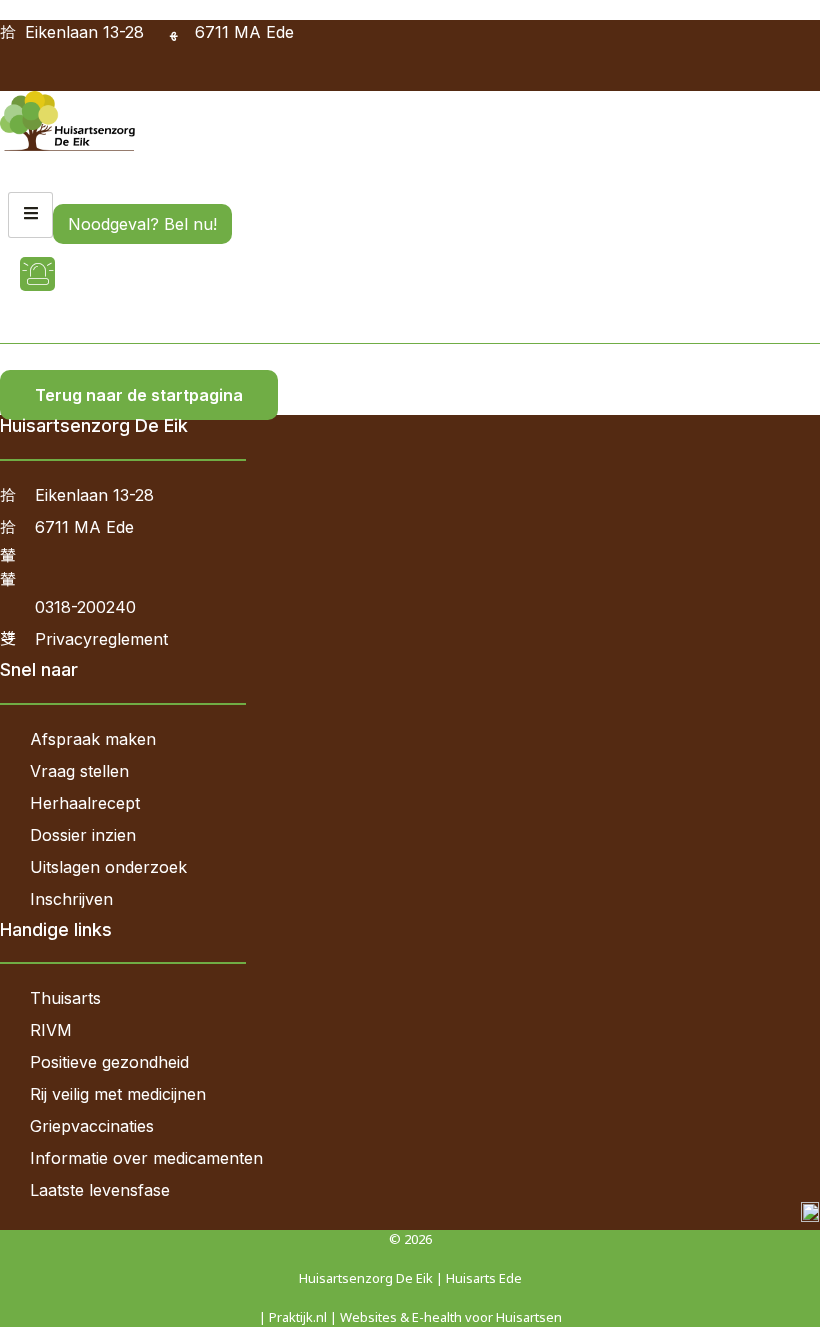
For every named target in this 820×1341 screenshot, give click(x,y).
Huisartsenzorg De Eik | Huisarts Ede (410, 1278)
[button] (7, 77)
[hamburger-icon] (30, 215)
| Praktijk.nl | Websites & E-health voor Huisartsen (410, 1317)
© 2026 (410, 1239)
